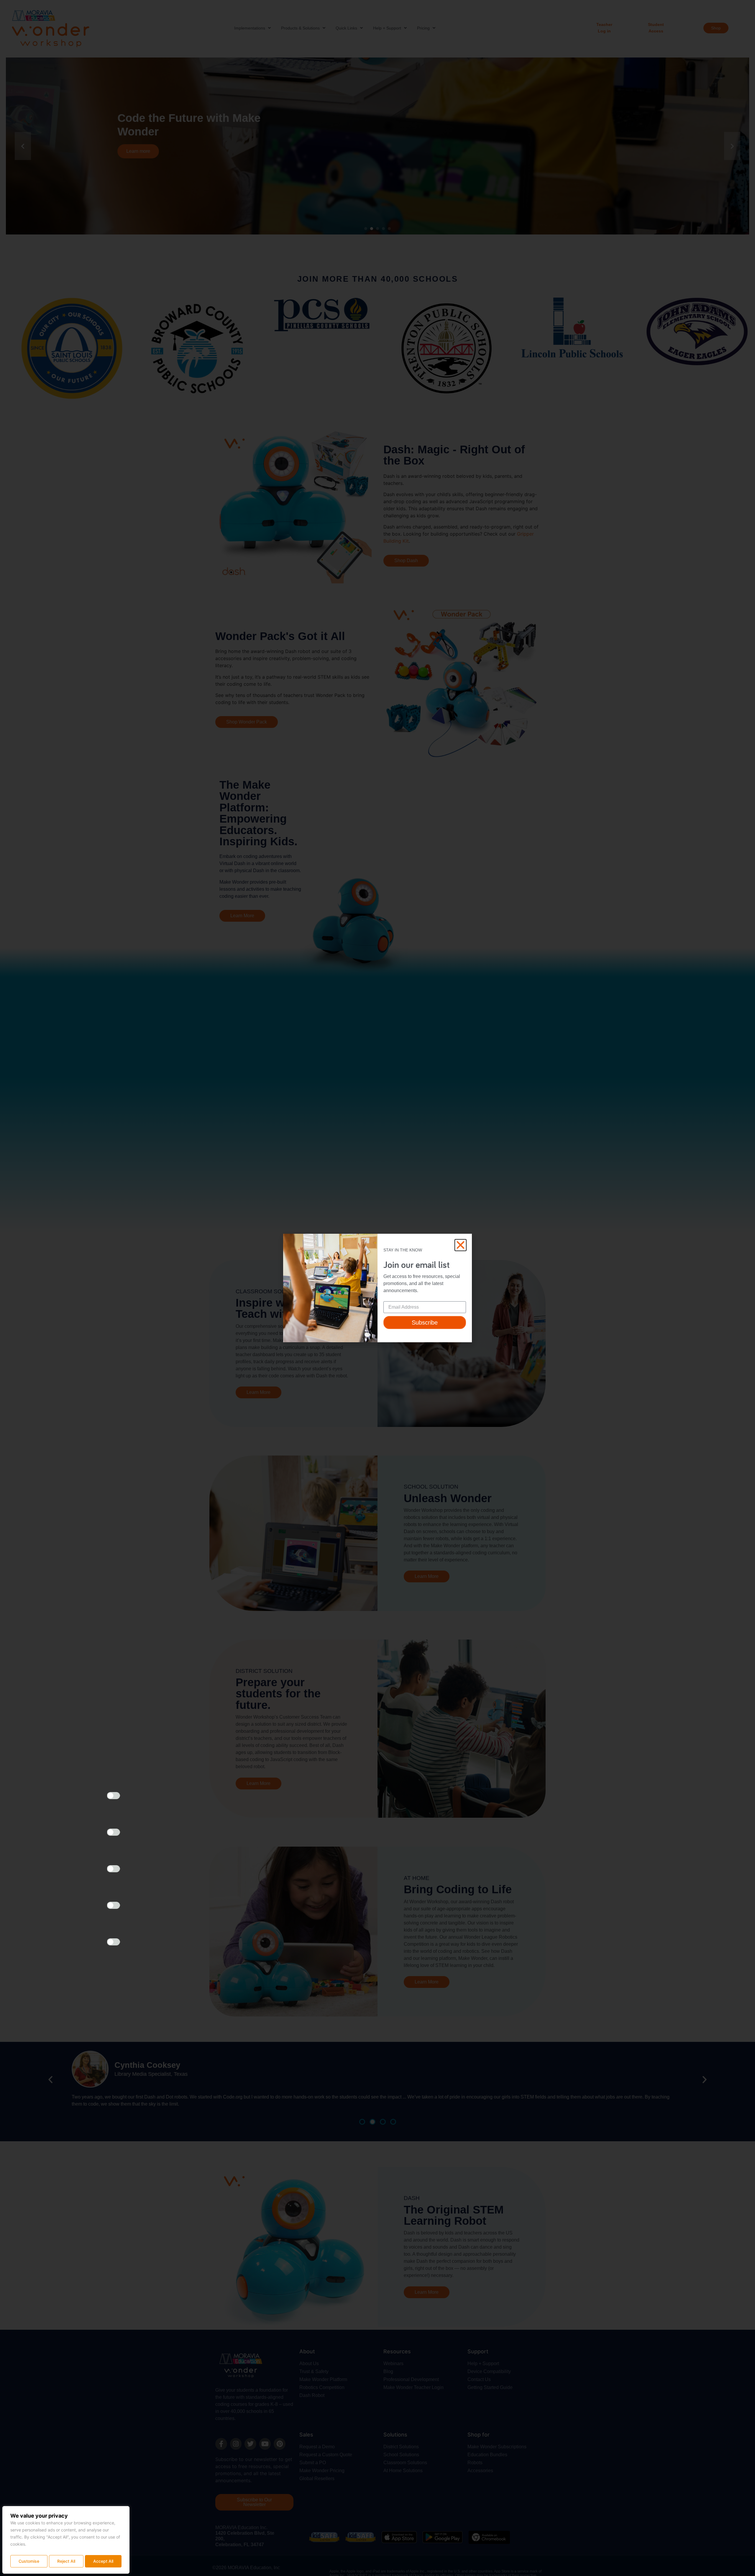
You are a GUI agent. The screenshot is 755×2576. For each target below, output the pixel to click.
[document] (377, 1288)
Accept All (103, 2561)
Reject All (66, 2561)
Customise (29, 2561)
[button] (461, 1245)
